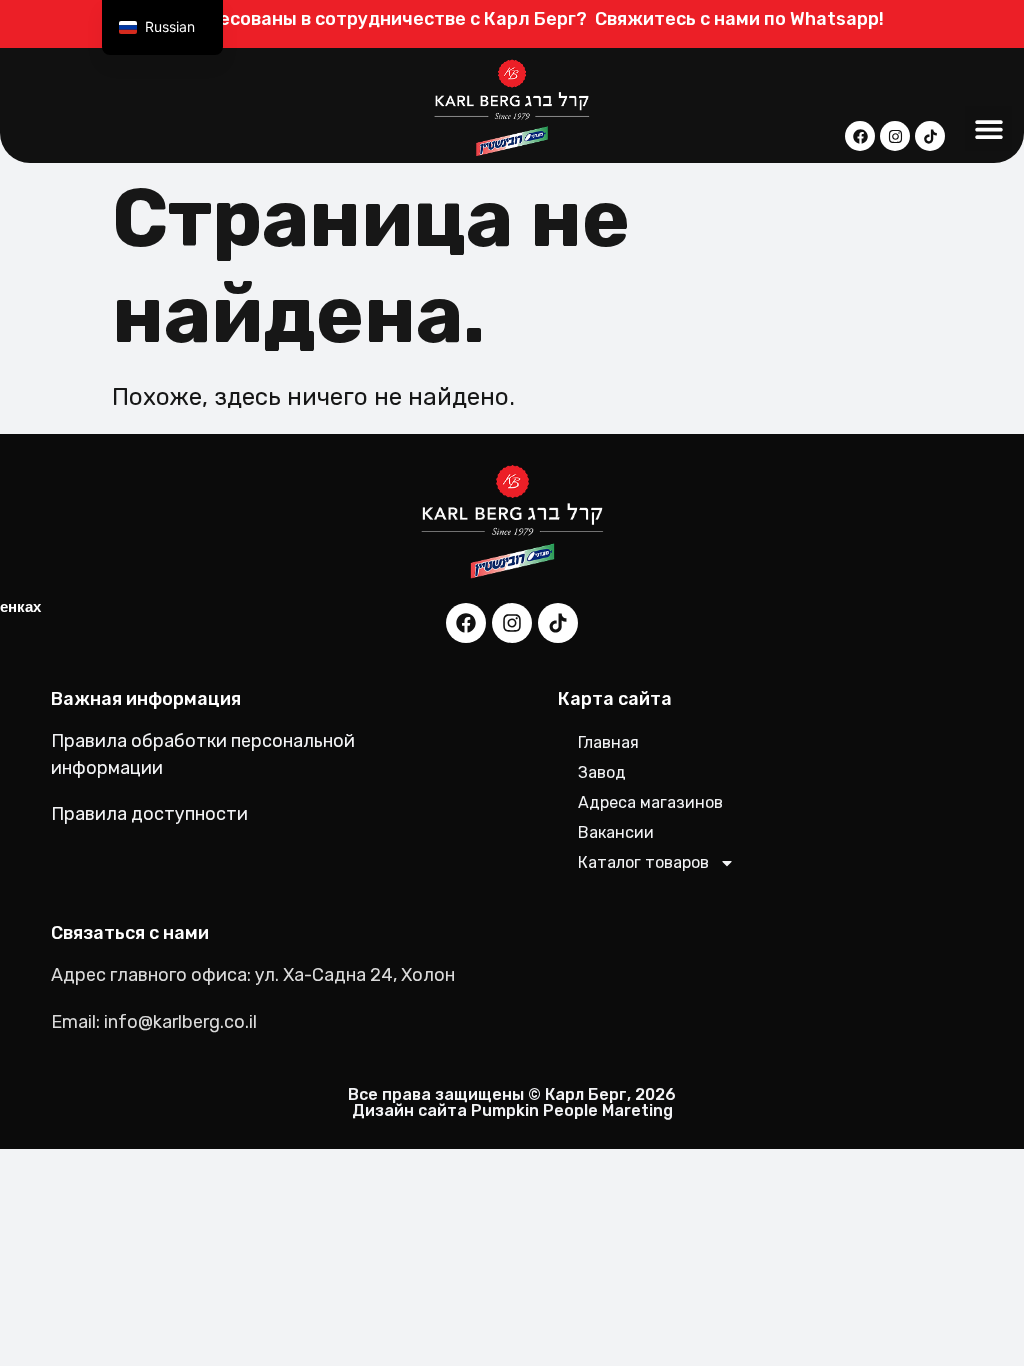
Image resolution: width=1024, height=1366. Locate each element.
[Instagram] (895, 136)
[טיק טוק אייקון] (930, 136)
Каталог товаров (643, 862)
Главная (608, 742)
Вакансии (616, 832)
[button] (988, 128)
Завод (602, 772)
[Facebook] (860, 136)
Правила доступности (149, 814)
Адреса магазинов (650, 802)
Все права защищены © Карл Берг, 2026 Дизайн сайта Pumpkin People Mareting (512, 1102)
